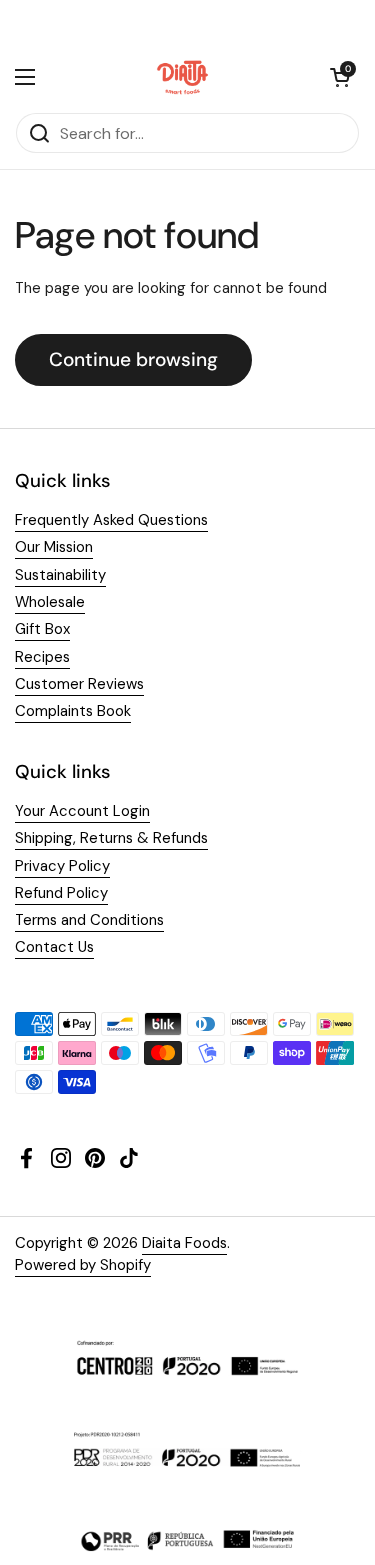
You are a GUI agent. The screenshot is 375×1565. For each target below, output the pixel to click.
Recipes (42, 657)
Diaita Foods (184, 1243)
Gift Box (42, 629)
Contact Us (54, 947)
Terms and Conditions (89, 920)
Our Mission (54, 547)
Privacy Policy (62, 866)
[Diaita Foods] (182, 77)
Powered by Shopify (83, 1265)
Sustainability (60, 575)
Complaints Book (73, 711)
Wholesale (50, 602)
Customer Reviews (79, 684)
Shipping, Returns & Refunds (111, 838)
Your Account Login (82, 811)
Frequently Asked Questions (111, 520)
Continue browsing (133, 359)
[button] (340, 77)
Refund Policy (61, 893)
